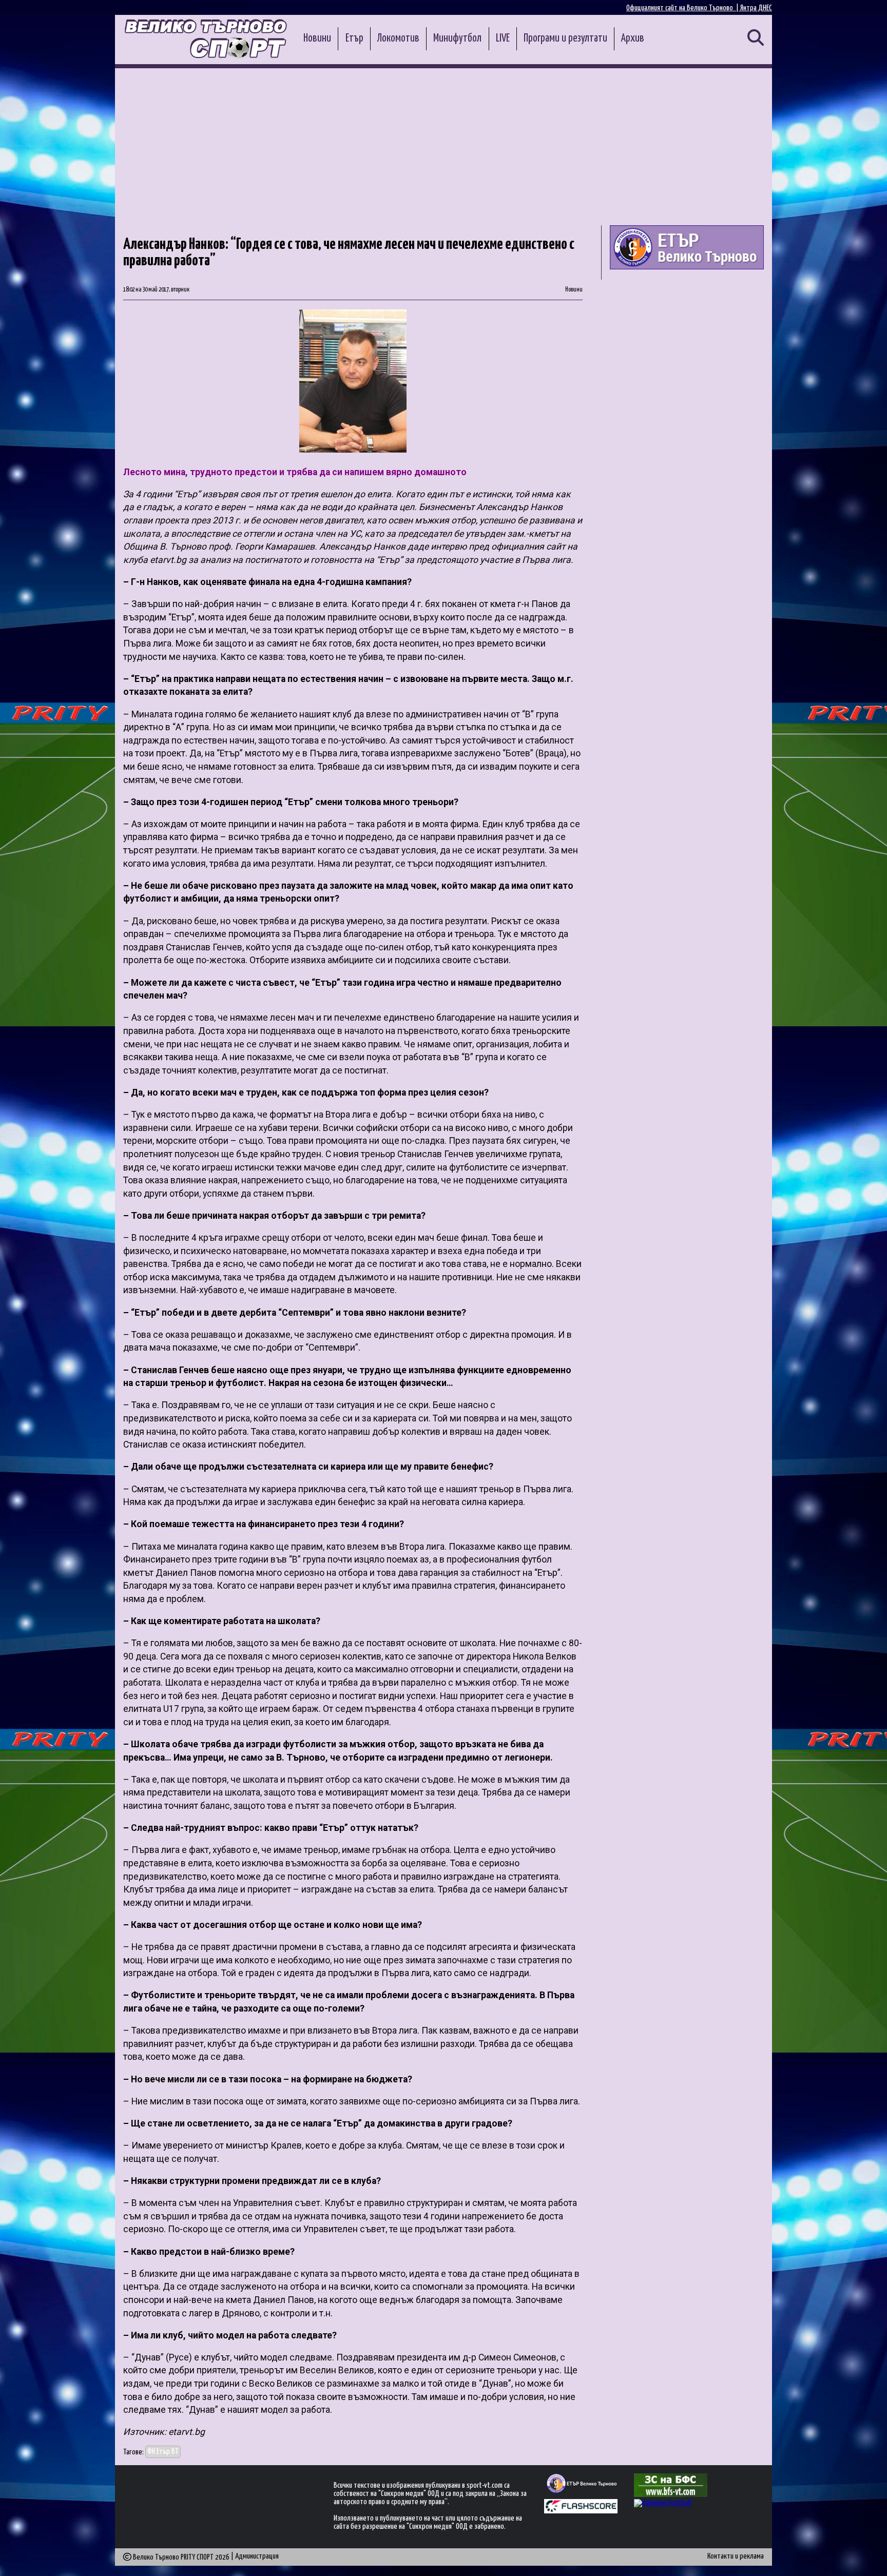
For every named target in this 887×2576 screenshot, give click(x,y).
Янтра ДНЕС (756, 8)
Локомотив (398, 38)
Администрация (257, 2556)
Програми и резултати (565, 38)
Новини (317, 38)
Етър (354, 38)
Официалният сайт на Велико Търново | (683, 8)
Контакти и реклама (736, 2556)
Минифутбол (457, 38)
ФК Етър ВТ (163, 2452)
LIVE (503, 38)
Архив (633, 38)
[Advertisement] (444, 145)
